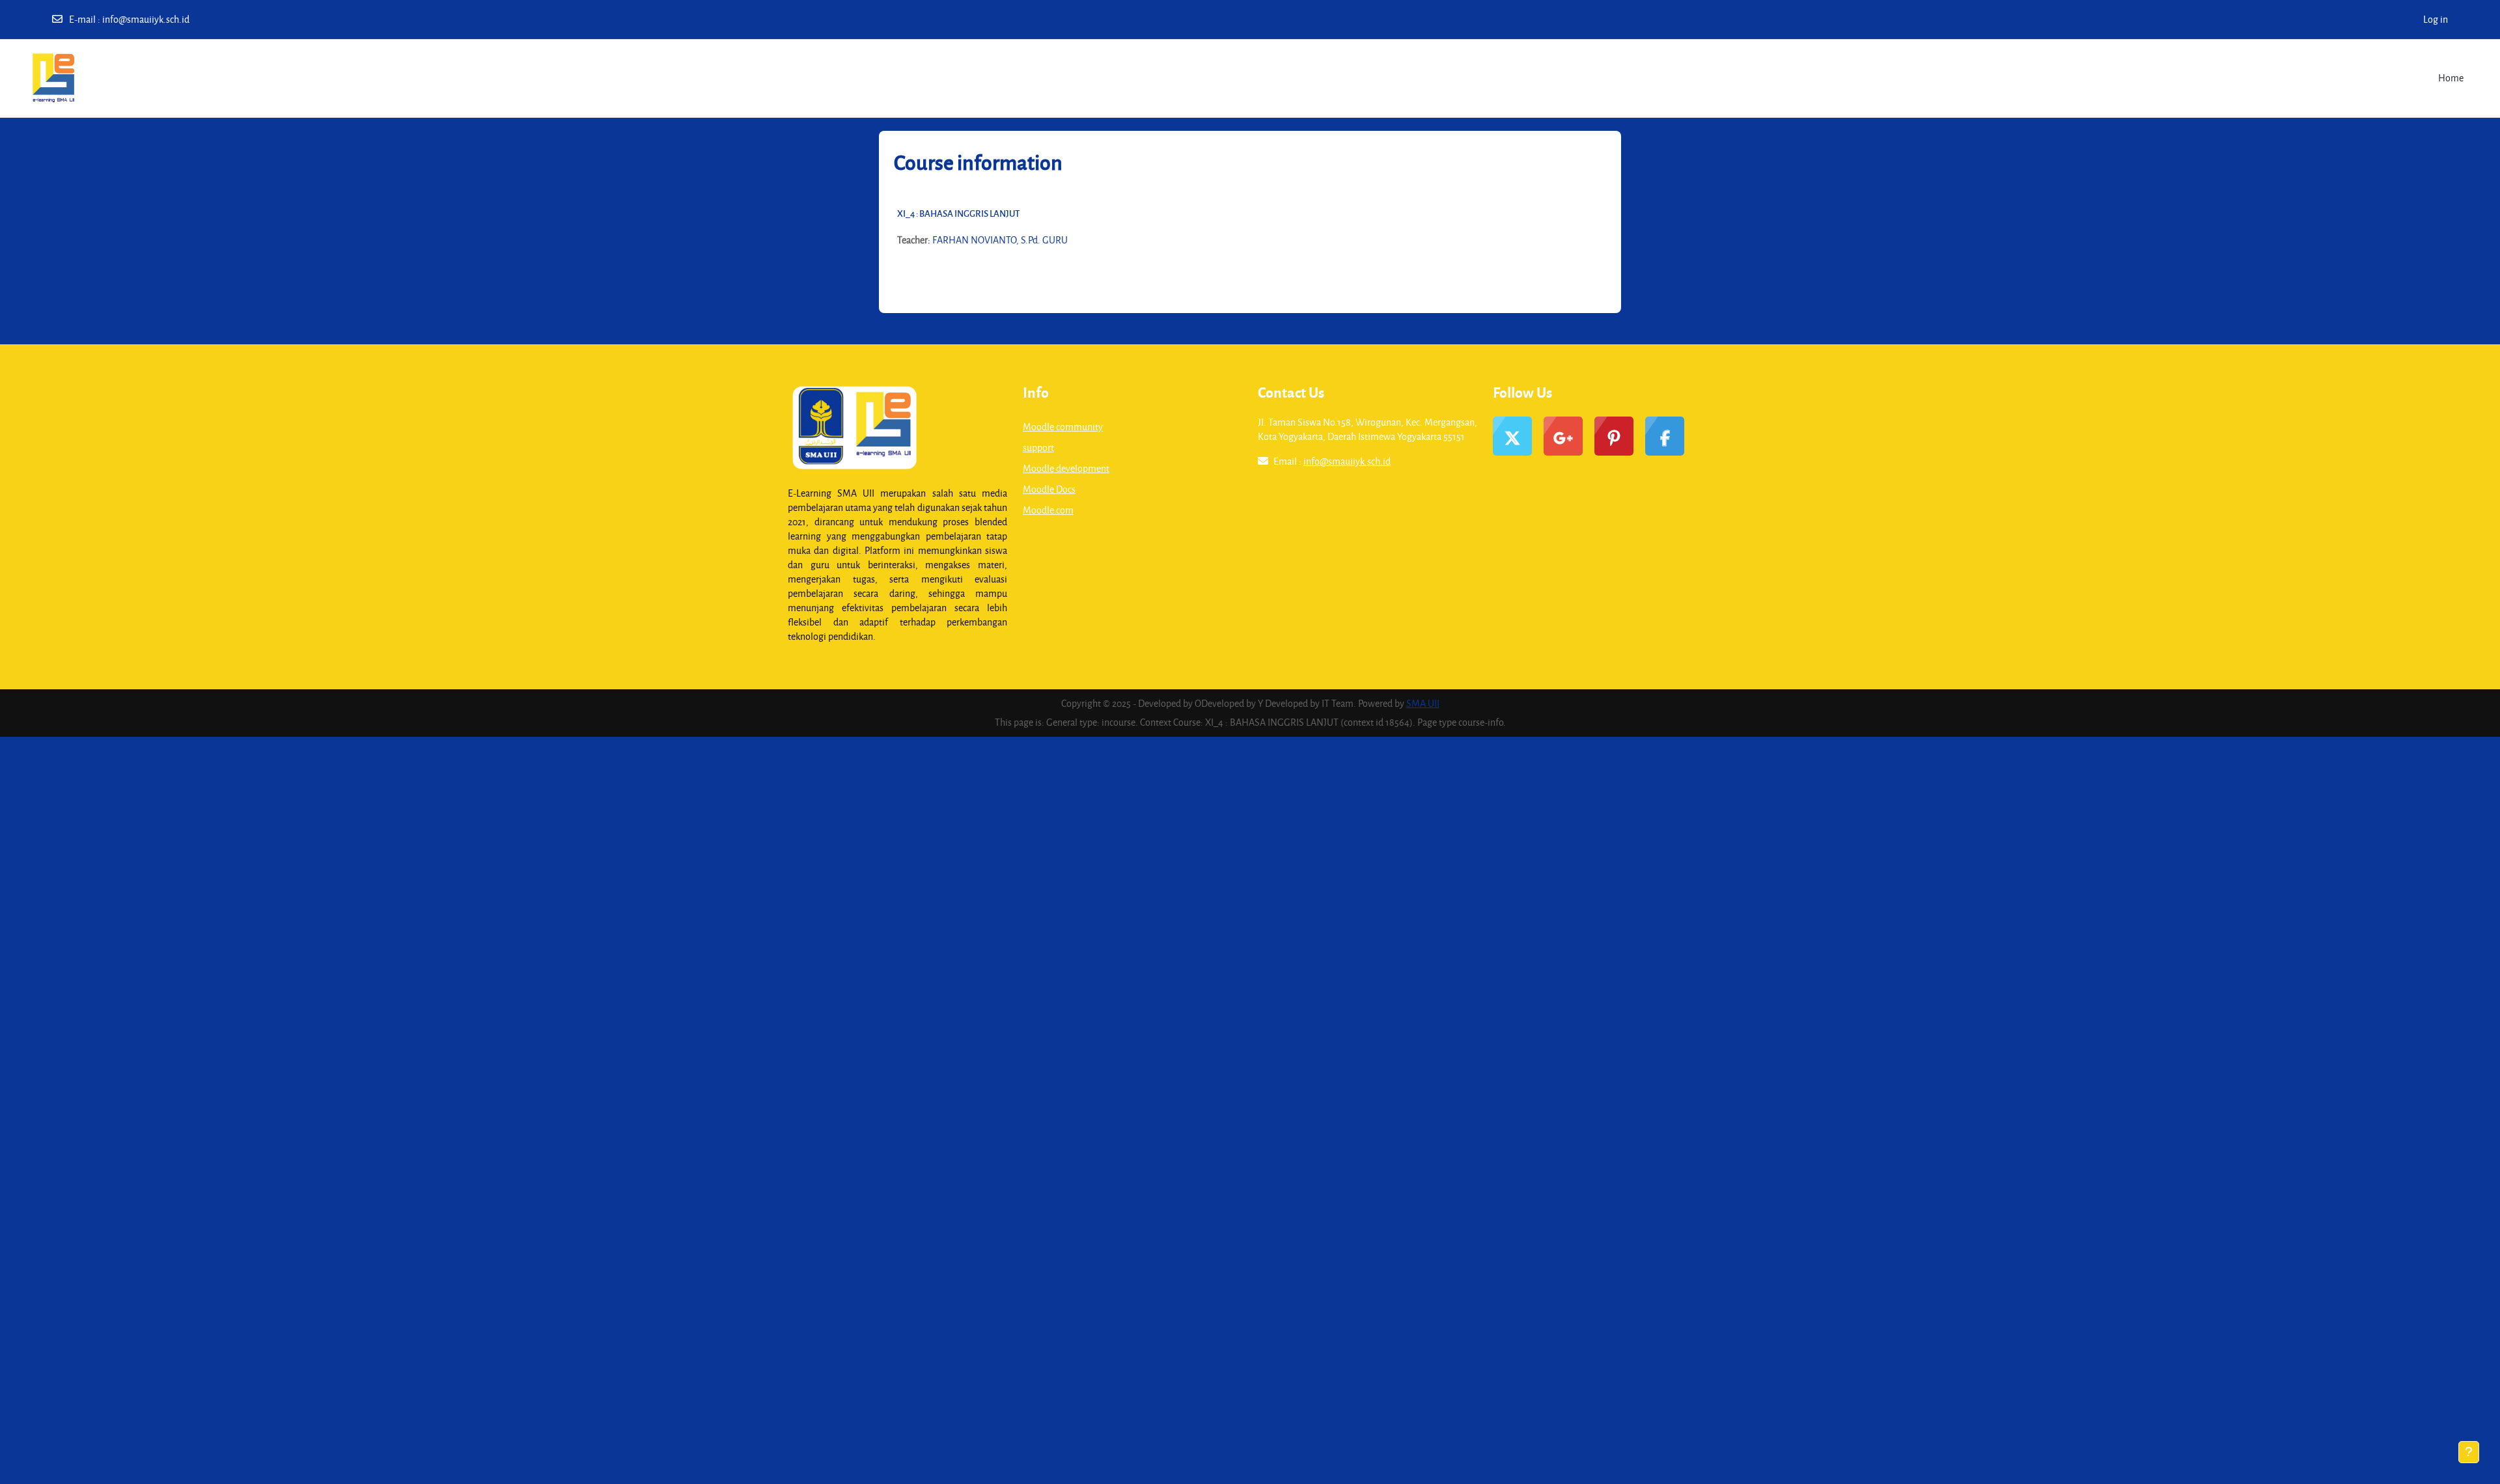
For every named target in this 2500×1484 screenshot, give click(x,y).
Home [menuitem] (2451, 78)
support (1038, 447)
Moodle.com (1048, 510)
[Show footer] (2469, 1452)
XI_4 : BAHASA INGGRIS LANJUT (958, 213)
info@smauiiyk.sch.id (146, 19)
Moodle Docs (1049, 489)
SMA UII (1423, 703)
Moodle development (1066, 468)
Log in (2436, 19)
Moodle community (1063, 427)
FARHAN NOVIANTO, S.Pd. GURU (1000, 240)
